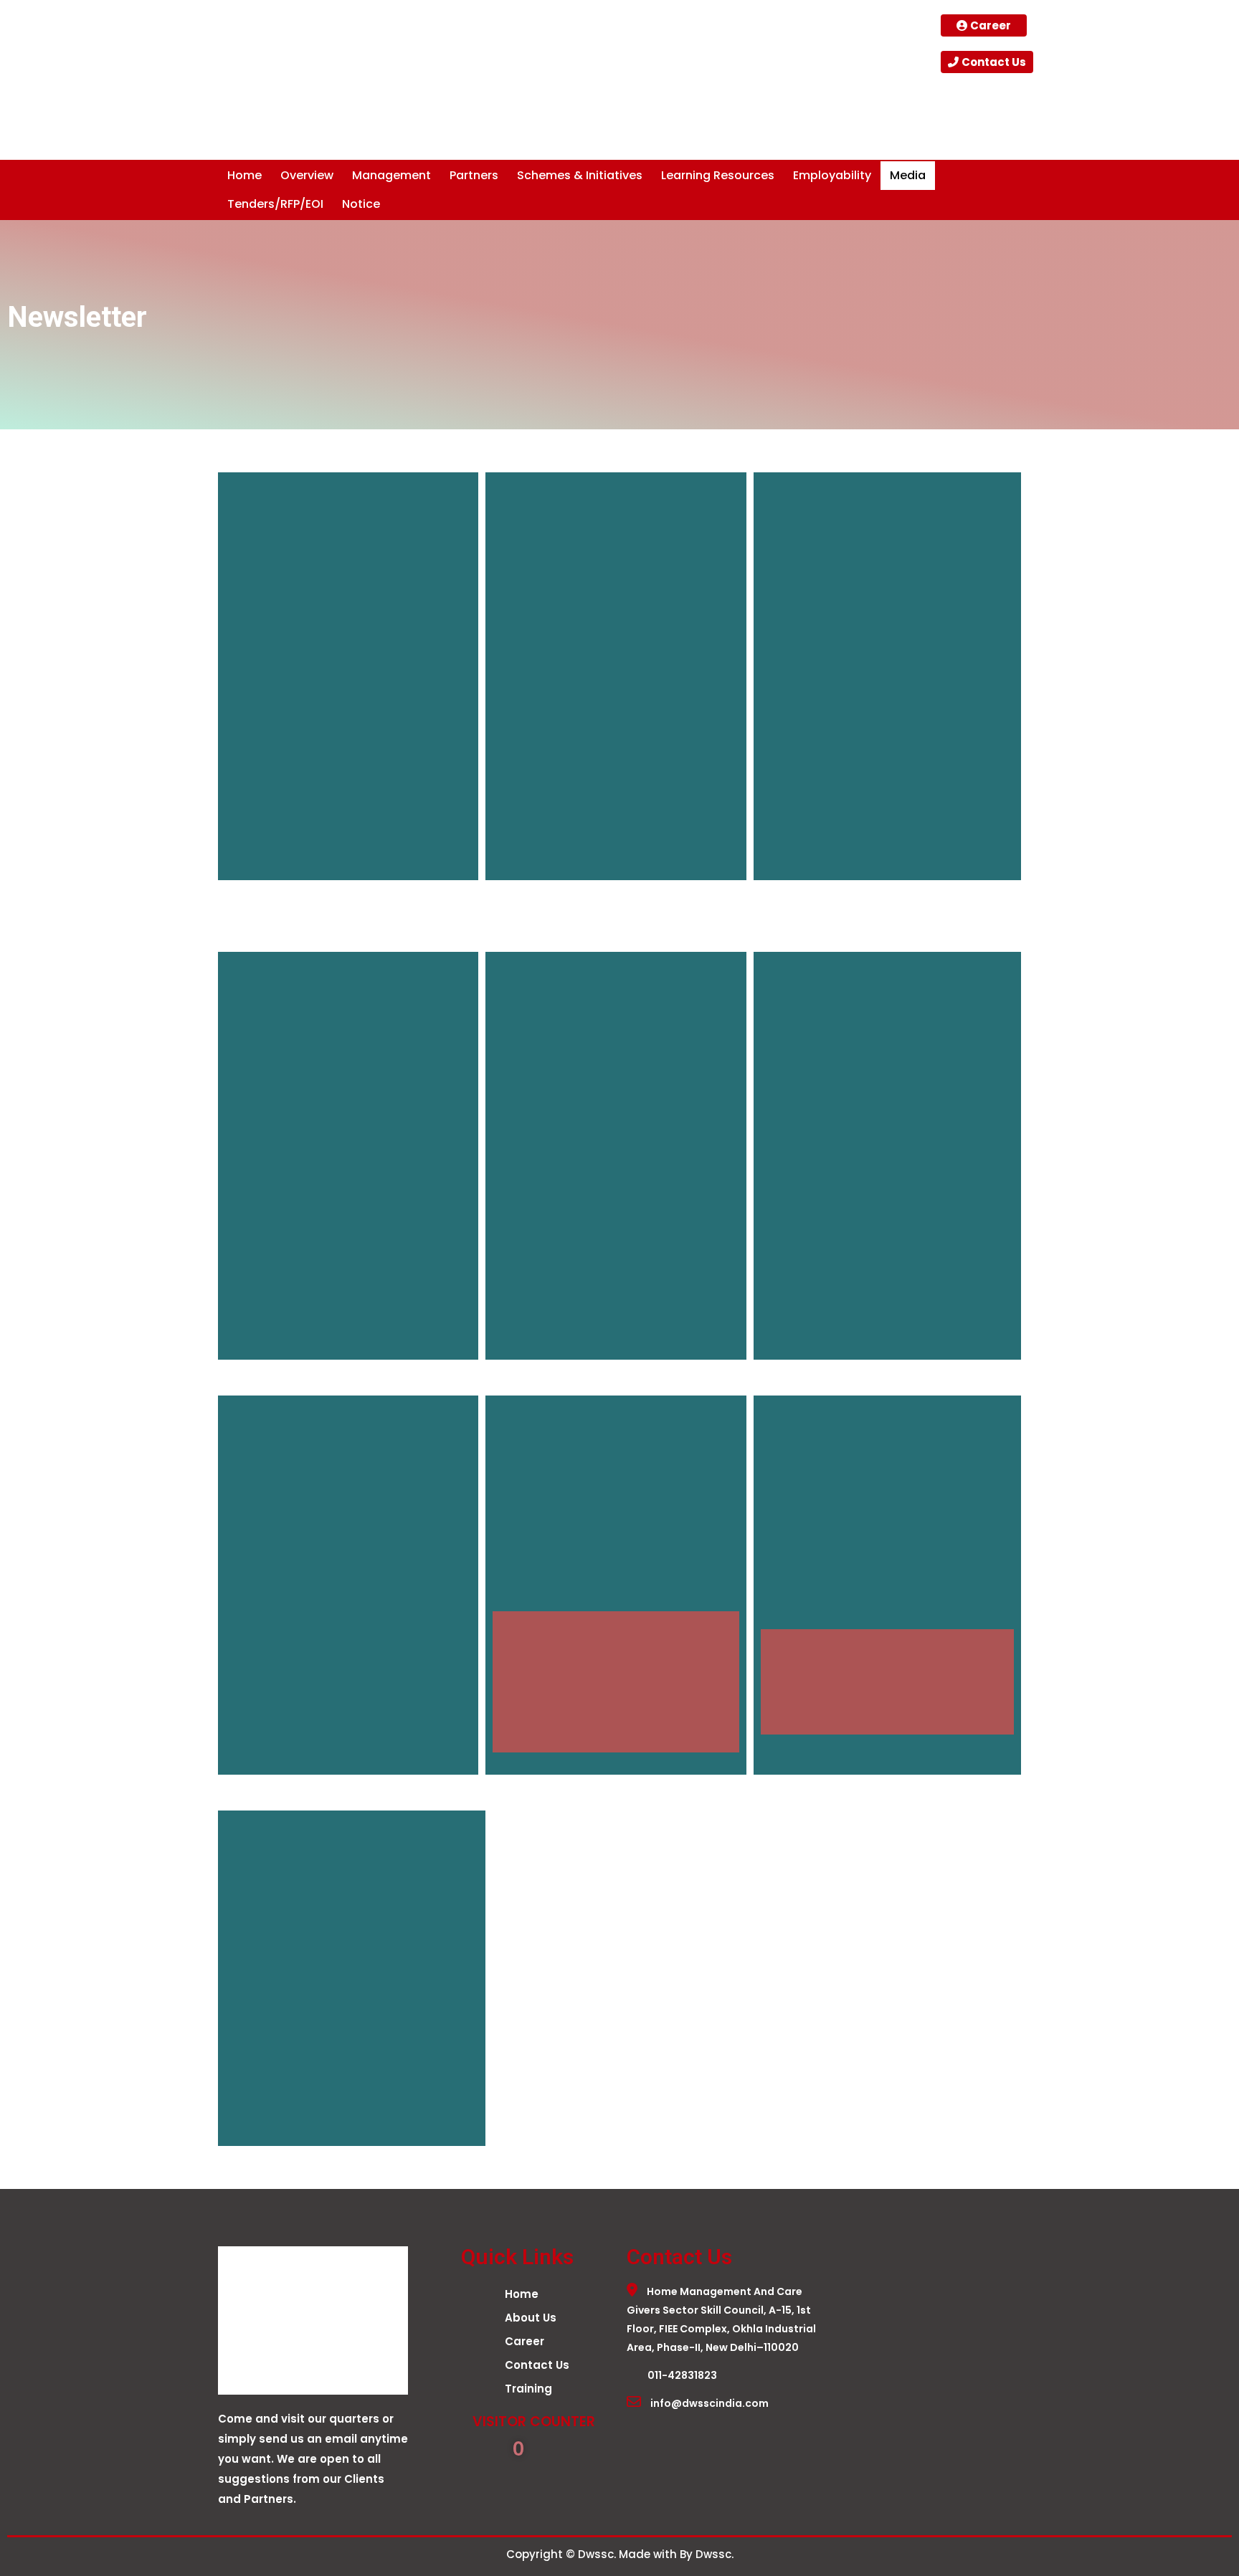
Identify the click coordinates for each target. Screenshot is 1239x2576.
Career (524, 2341)
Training (528, 2389)
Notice (361, 204)
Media (908, 175)
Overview (307, 175)
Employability (832, 175)
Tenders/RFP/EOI (275, 204)
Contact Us (537, 2365)
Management (391, 175)
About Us (531, 2318)
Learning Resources (718, 175)
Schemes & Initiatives (580, 175)
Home (245, 175)
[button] (307, 176)
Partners (474, 175)
